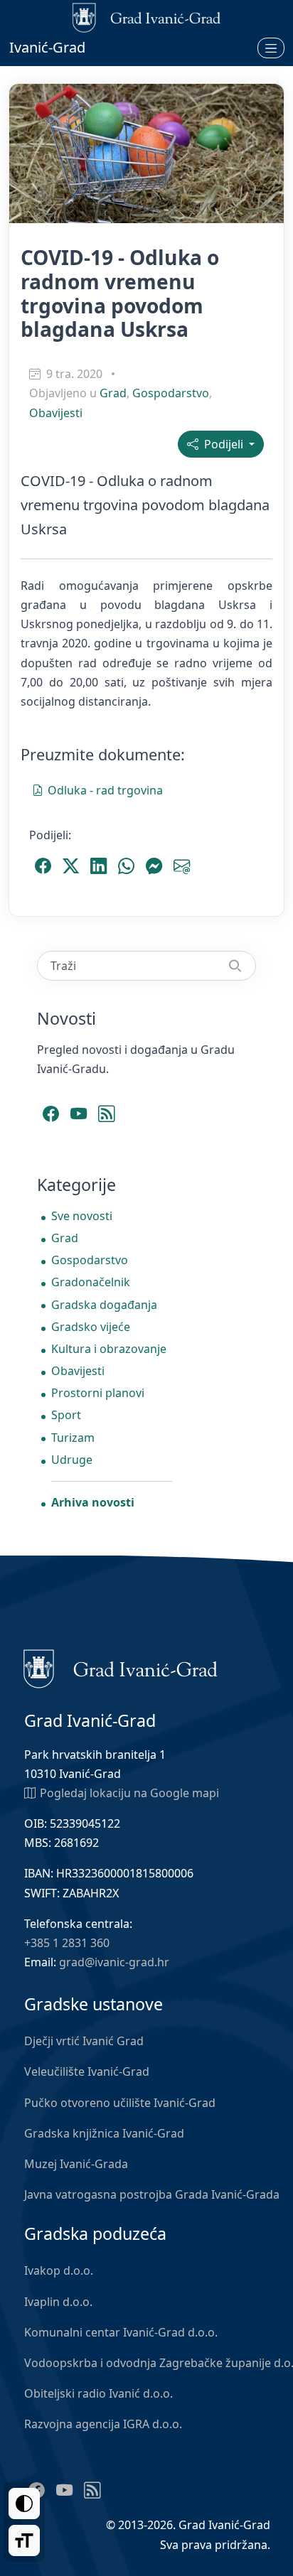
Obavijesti (56, 413)
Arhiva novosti (93, 1502)
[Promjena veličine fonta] (24, 2540)
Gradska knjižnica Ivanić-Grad (104, 2133)
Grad (113, 393)
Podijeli (222, 444)
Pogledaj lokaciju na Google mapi (129, 1793)
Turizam (73, 1438)
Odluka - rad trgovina (105, 790)
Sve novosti (82, 1216)
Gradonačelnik (91, 1282)
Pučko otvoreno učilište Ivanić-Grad (120, 2103)
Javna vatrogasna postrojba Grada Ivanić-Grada (152, 2194)
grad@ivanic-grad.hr (114, 1962)
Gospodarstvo (171, 393)
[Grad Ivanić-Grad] (121, 1667)
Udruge (72, 1460)
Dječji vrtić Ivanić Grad (84, 2041)
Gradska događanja (104, 1305)
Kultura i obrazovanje (109, 1349)
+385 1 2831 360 (67, 1943)
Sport (66, 1415)
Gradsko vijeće (91, 1327)
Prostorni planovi (98, 1393)
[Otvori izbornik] (271, 48)
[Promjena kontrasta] (24, 2504)
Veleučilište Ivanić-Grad (87, 2071)
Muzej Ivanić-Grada (76, 2164)
